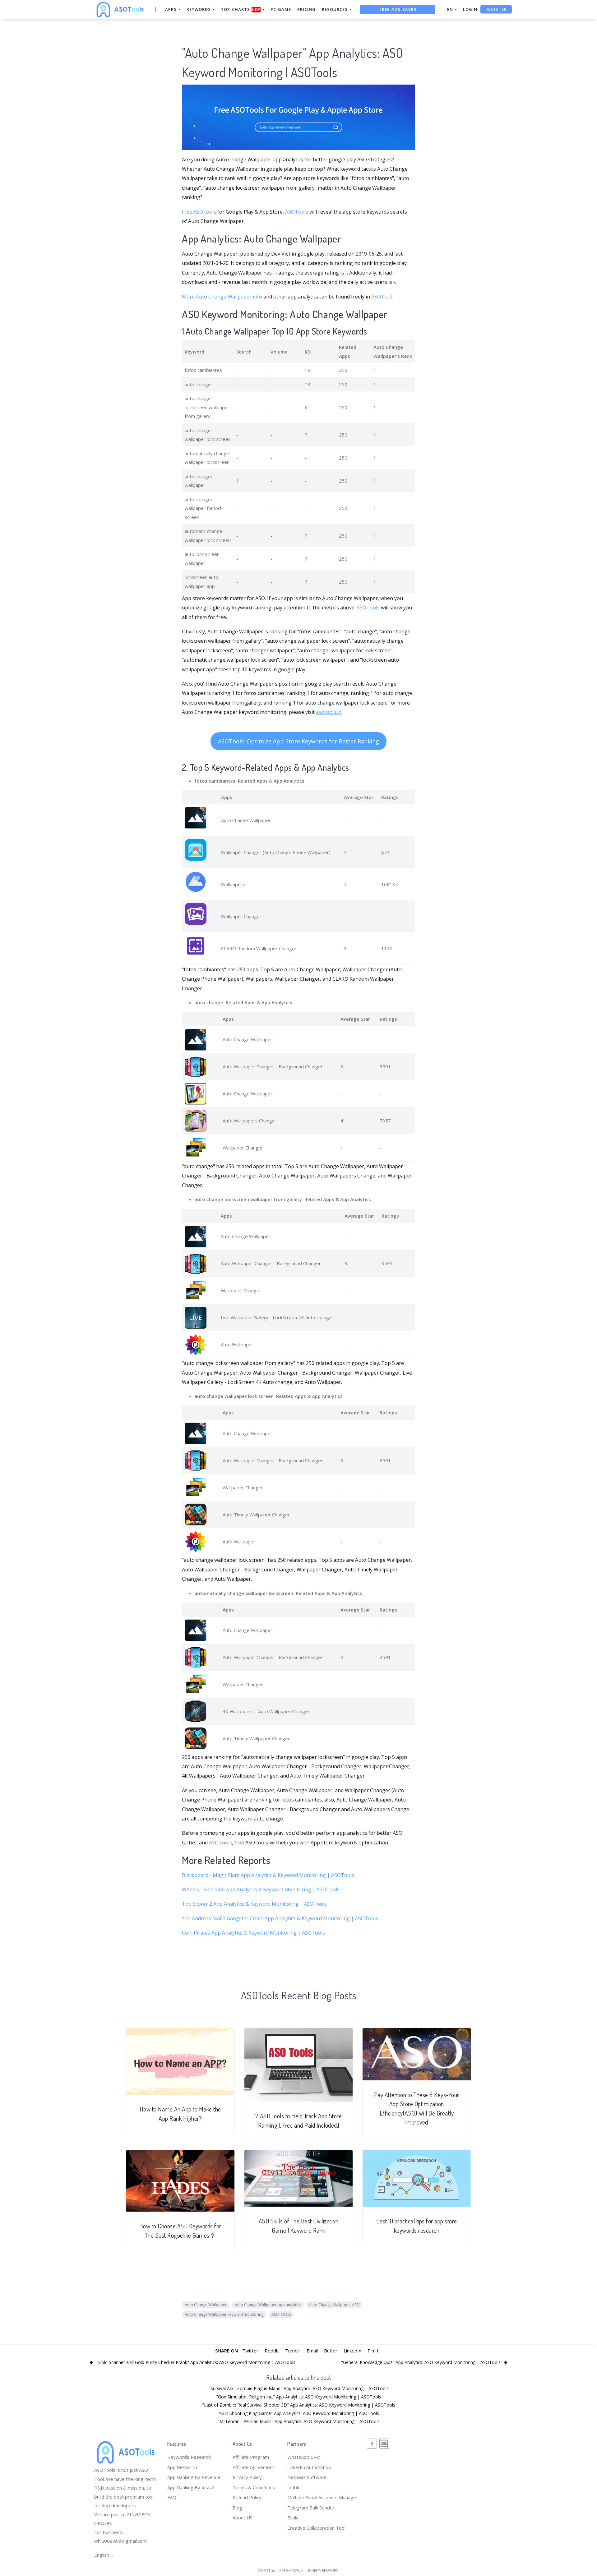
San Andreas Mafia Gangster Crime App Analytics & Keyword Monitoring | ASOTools (280, 1918)
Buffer (331, 2351)
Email (312, 2351)
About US (243, 2518)
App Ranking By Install (191, 2487)
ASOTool (382, 297)
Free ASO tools (199, 212)
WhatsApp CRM (304, 2457)
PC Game (281, 9)
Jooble (294, 2487)
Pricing (306, 9)
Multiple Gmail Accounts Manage (322, 2497)
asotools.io (329, 712)
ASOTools (297, 212)
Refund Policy (247, 2497)
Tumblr (293, 2351)
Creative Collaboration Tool (316, 2528)
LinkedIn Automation (309, 2467)
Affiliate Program (251, 2457)
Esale (293, 2518)
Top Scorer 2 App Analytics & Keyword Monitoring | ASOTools (254, 1904)
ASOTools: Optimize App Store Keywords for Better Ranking (298, 741)
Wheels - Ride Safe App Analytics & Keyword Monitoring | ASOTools (261, 1889)
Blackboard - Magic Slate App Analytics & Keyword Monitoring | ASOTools (268, 1875)
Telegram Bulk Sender (311, 2508)
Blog (237, 2508)
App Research (182, 2467)
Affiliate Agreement (253, 2467)
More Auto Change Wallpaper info (222, 297)
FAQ (172, 2497)
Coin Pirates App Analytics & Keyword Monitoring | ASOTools (253, 1933)
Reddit (272, 2351)
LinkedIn (352, 2351)
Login (470, 9)
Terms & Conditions (254, 2487)
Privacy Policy (247, 2477)
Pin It (373, 2351)
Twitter (250, 2351)
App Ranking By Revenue (194, 2477)
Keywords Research (189, 2457)
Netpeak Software (307, 2477)
